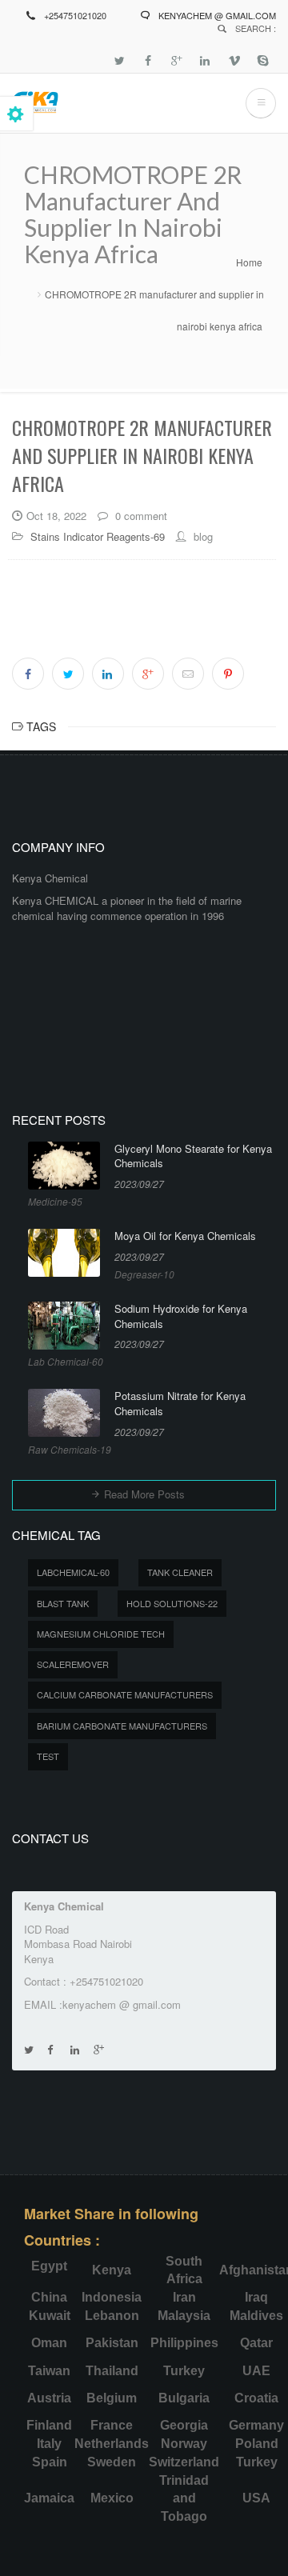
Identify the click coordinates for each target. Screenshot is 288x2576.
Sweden (112, 2462)
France (112, 2425)
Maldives (256, 2316)
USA (256, 2498)
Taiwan (49, 2371)
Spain (50, 2462)
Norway (184, 2444)
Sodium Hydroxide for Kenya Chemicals (181, 1316)
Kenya (112, 2270)
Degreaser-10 (144, 1274)
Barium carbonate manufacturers (122, 1726)
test (48, 1756)
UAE (256, 2371)
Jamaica (49, 2498)
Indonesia (112, 2297)
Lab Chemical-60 (66, 1361)
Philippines (184, 2343)
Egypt (49, 2266)
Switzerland (184, 2462)
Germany (256, 2425)
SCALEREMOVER (73, 1664)
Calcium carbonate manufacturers (125, 1694)
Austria (49, 2398)
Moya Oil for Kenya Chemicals (185, 1236)
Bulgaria (184, 2398)
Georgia (184, 2425)
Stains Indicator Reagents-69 (98, 536)
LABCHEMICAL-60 (73, 1572)
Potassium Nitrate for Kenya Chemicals (180, 1404)
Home (249, 262)
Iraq (256, 2297)
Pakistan (112, 2343)
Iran (184, 2297)
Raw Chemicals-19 (70, 1449)
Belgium (112, 2398)
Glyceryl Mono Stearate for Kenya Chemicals (193, 1156)
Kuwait (50, 2316)
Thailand (112, 2371)
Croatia (256, 2398)
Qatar (256, 2343)
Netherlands (112, 2444)
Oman (49, 2343)
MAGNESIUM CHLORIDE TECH (101, 1634)
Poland (257, 2444)
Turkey (184, 2371)
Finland (49, 2425)
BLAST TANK (63, 1603)
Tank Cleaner (180, 1572)
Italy (49, 2444)
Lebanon (112, 2316)
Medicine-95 (55, 1201)
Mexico (112, 2498)
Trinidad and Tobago (184, 2499)
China (49, 2297)
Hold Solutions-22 (172, 1603)
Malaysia (184, 2316)
